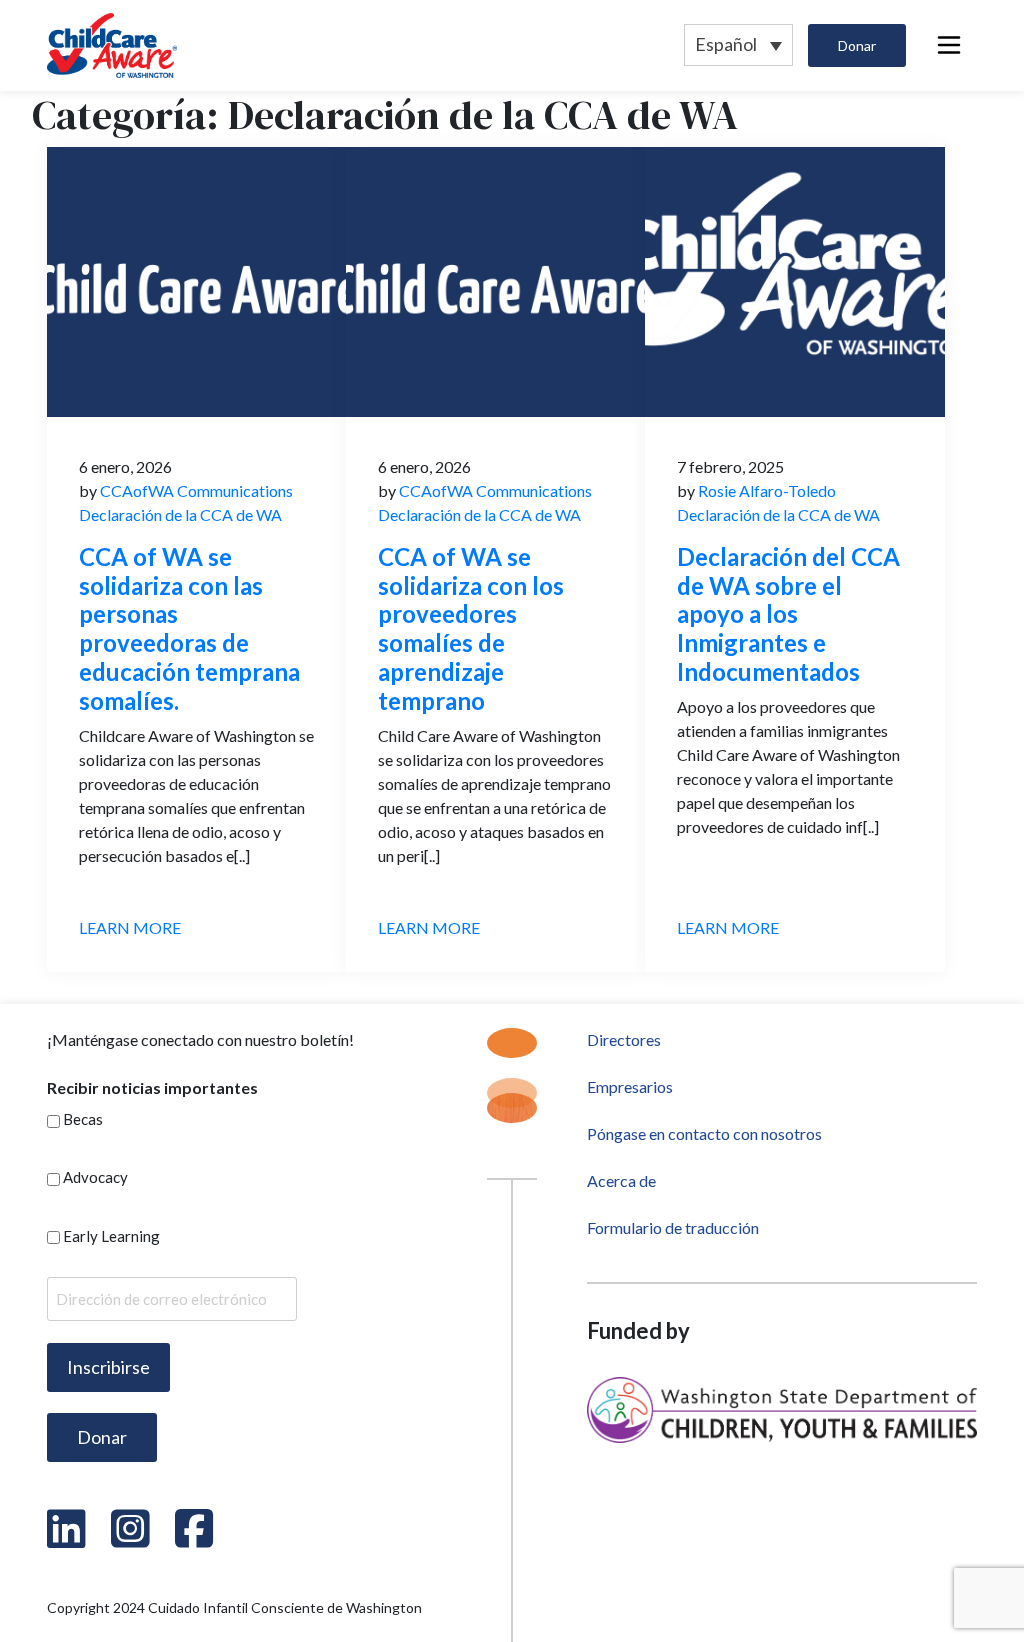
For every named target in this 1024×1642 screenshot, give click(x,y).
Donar (857, 45)
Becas (83, 1119)
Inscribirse (108, 1367)
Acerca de (621, 1180)
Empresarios (630, 1086)
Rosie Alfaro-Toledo (765, 490)
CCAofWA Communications (195, 490)
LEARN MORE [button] (130, 927)
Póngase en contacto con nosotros (704, 1133)
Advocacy (95, 1177)
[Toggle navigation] (949, 45)
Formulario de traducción (673, 1227)
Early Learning (111, 1236)
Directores (624, 1039)
